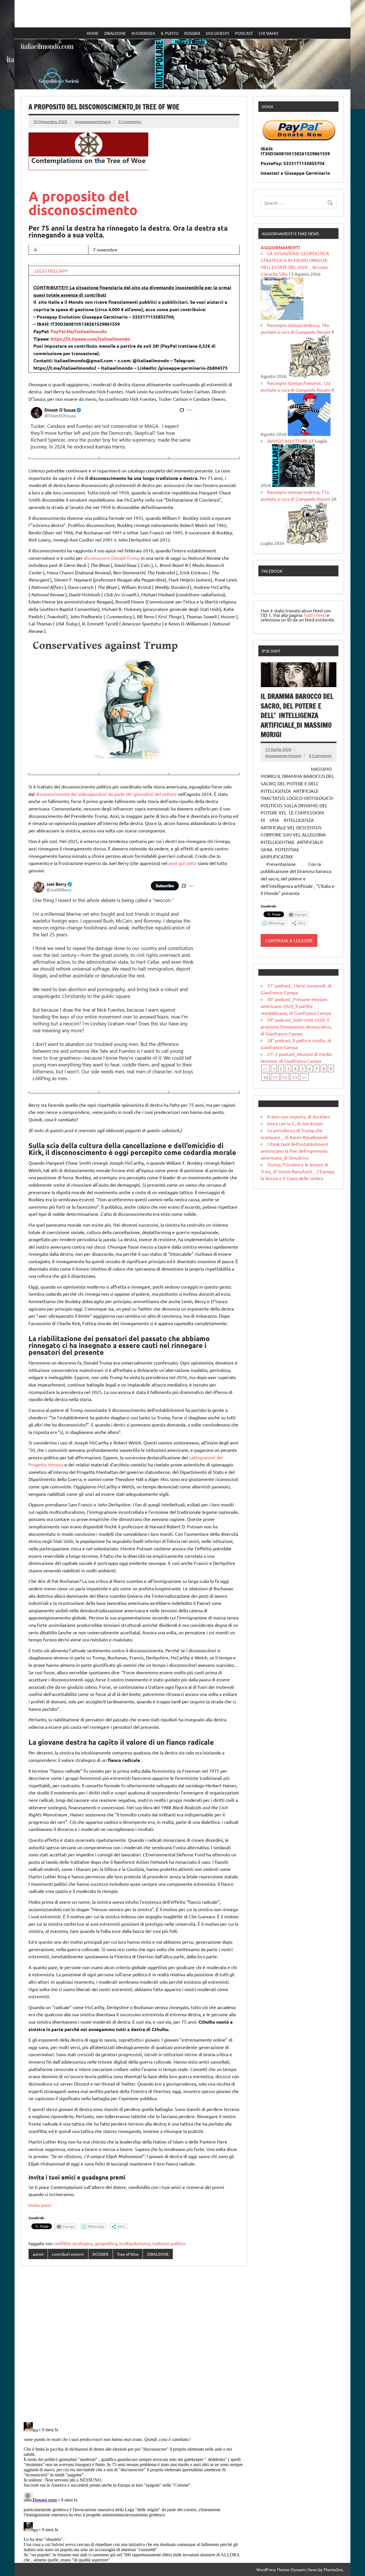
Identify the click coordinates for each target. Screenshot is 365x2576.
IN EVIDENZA (143, 33)
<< (265, 1068)
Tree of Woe (128, 2254)
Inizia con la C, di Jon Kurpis (295, 1123)
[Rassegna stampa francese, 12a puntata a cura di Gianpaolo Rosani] (309, 434)
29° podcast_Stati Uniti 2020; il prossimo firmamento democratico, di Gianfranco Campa (296, 1027)
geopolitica (106, 2243)
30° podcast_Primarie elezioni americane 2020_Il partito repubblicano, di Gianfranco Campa (296, 1006)
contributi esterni (68, 2254)
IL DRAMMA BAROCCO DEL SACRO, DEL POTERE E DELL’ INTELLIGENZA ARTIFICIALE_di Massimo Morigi (297, 715)
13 (295, 1077)
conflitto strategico (73, 2243)
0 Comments (320, 755)
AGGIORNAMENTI (280, 247)
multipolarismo (134, 2243)
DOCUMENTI (218, 33)
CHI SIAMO (268, 33)
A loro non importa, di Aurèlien (299, 1116)
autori (38, 2254)
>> (304, 1077)
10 (265, 1077)
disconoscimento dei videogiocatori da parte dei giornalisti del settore (106, 794)
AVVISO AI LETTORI (287, 441)
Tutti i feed (315, 615)
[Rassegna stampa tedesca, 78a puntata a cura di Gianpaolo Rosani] (309, 376)
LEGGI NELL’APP (51, 271)
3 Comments (130, 121)
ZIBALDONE (115, 33)
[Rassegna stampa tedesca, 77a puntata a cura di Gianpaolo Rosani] (307, 543)
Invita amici (40, 2205)
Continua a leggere (289, 940)
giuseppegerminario (93, 121)
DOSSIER (192, 33)
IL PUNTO (170, 33)
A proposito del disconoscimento (83, 203)
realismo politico (169, 2243)
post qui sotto (182, 863)
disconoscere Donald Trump (112, 558)
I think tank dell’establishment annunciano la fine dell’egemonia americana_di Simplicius (294, 1151)
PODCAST (244, 33)
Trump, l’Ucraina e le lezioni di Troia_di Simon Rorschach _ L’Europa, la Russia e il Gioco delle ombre (298, 1171)
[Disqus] (134, 2345)
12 (285, 1077)
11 (275, 1077)
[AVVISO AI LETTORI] (293, 485)
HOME (93, 33)
